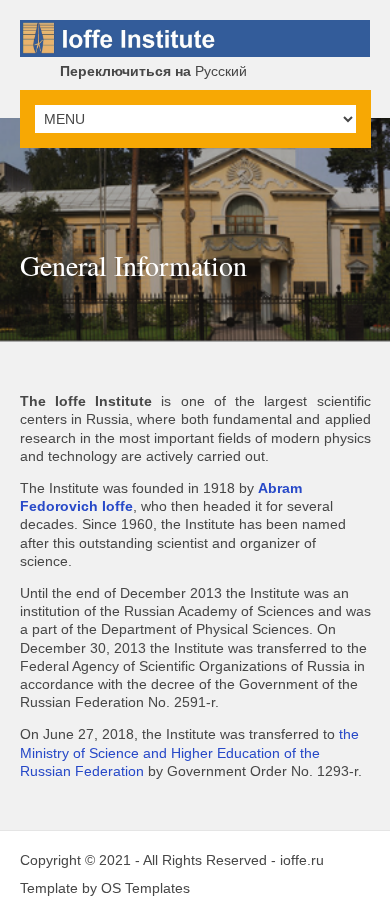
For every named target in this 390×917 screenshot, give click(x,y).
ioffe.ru (302, 860)
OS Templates (145, 888)
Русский (153, 71)
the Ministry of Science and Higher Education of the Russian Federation (189, 752)
